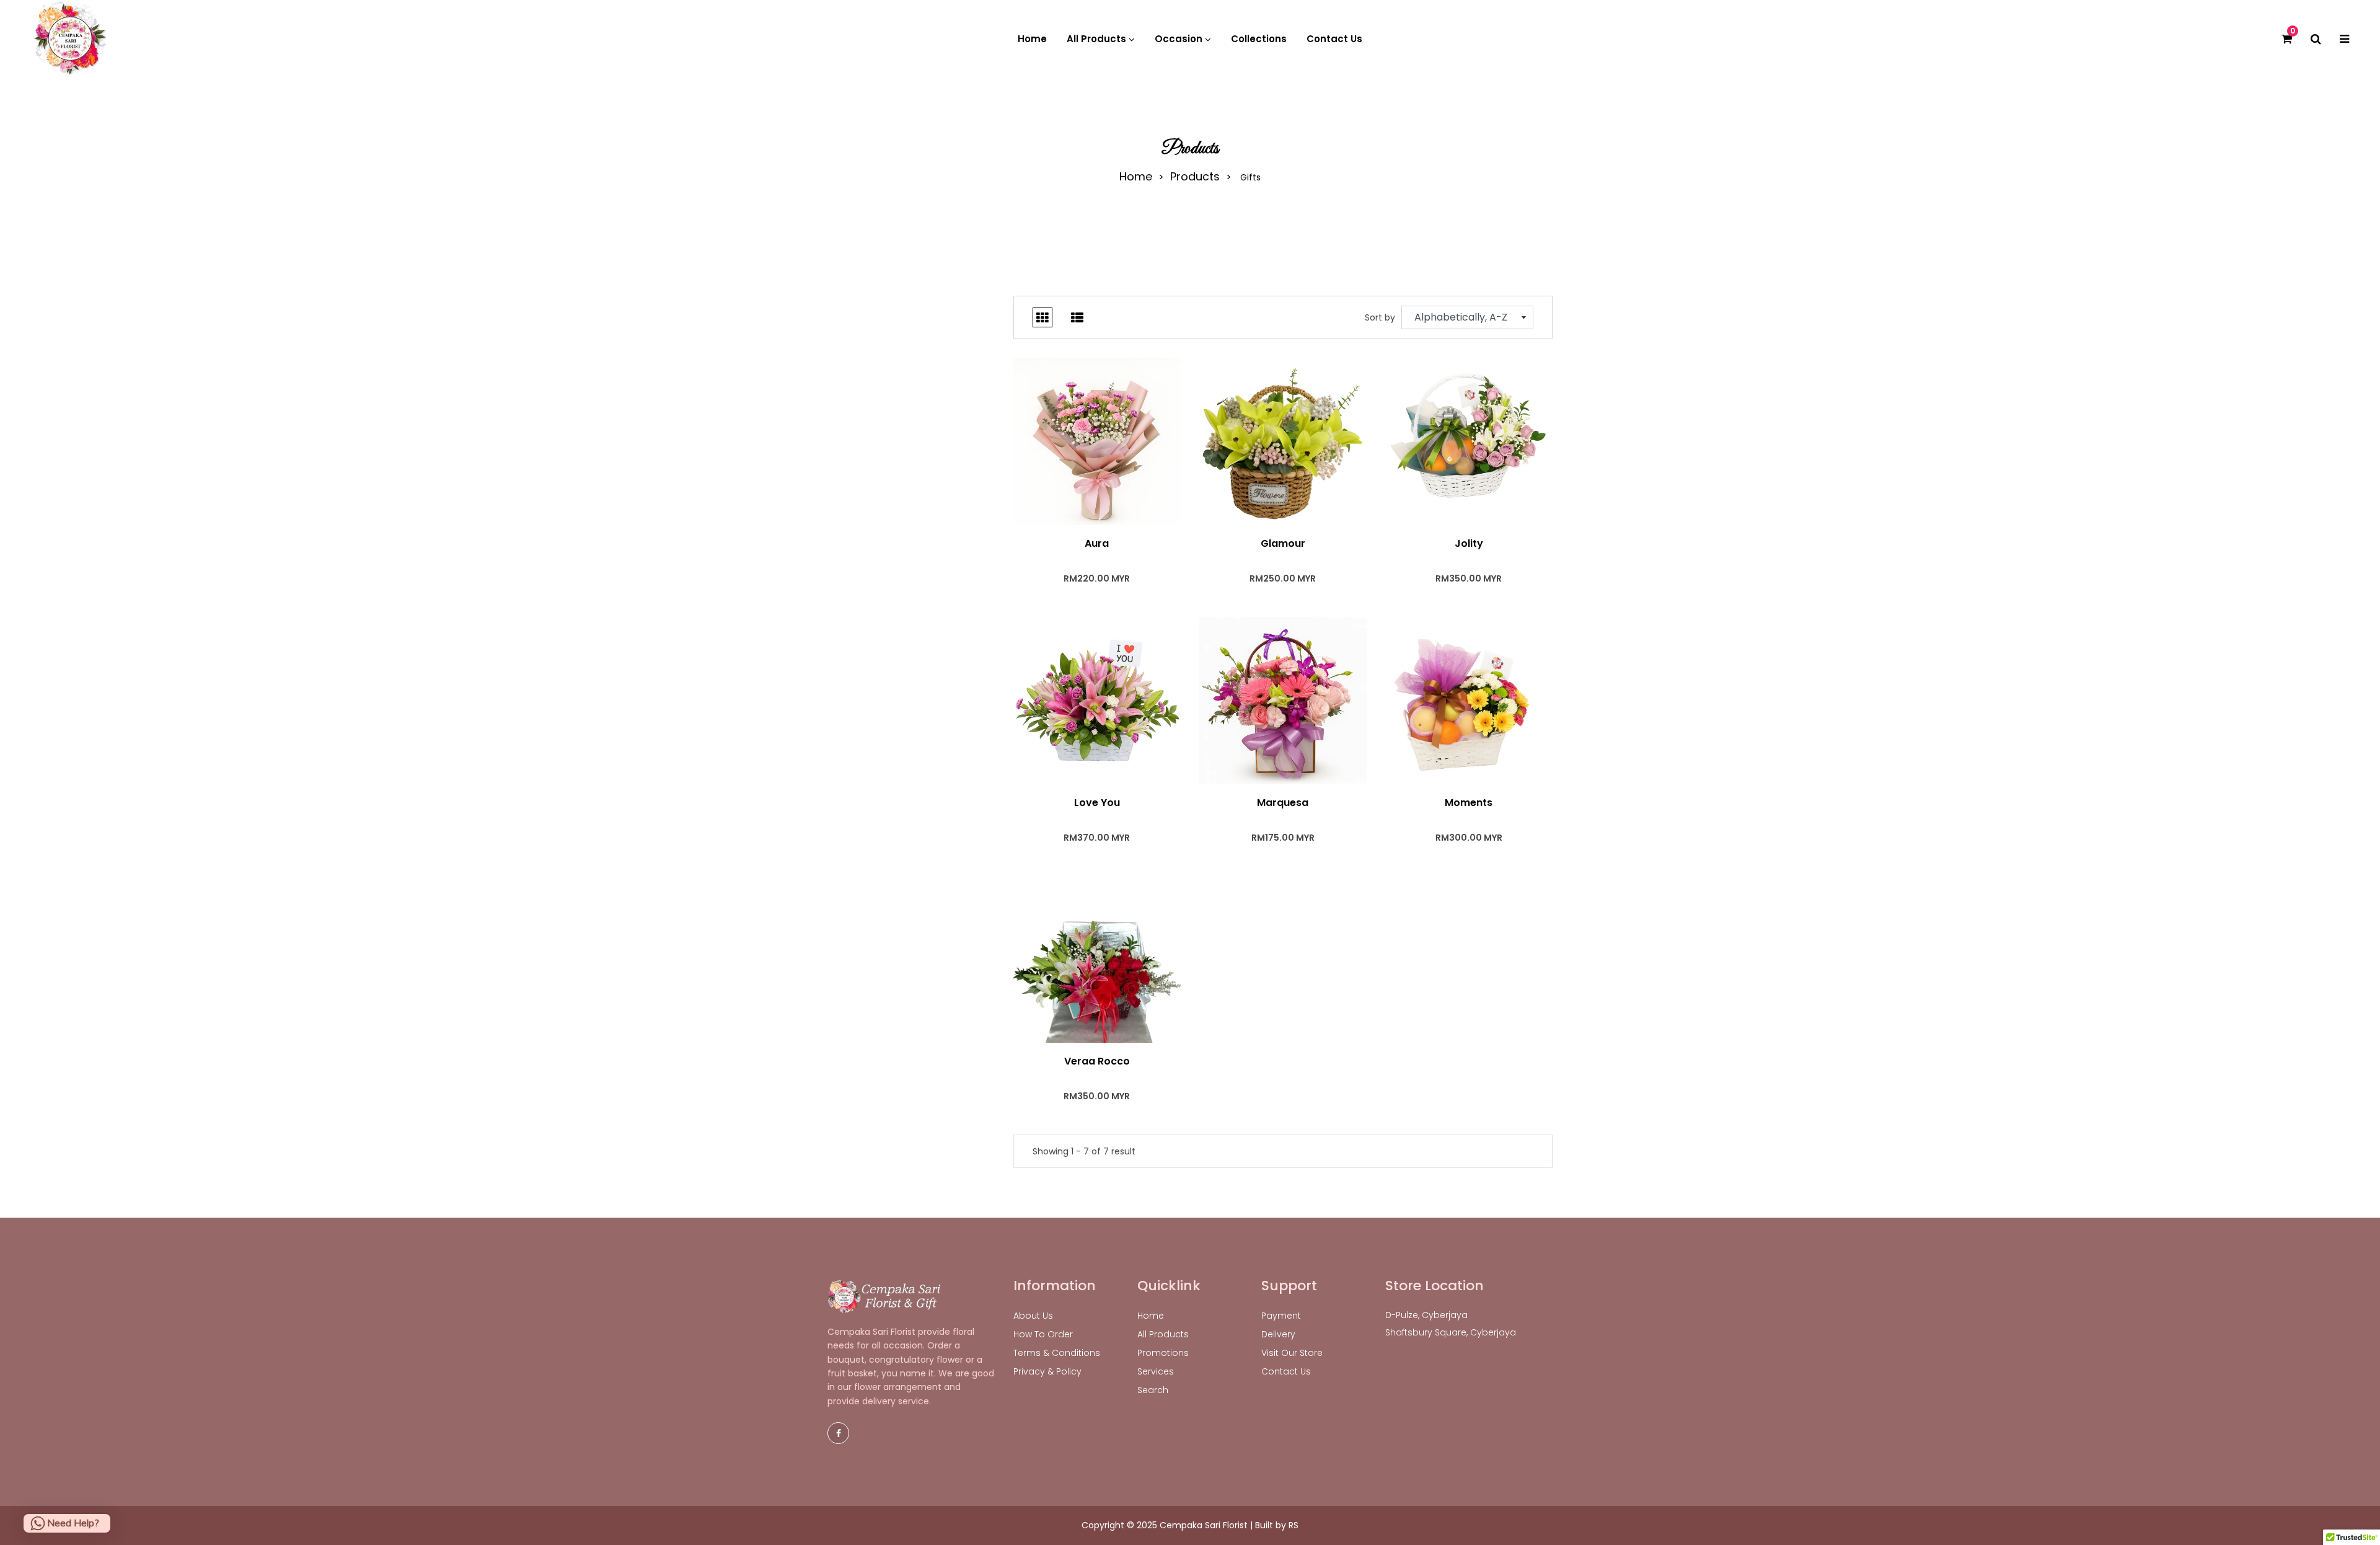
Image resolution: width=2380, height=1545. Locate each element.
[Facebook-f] (838, 1433)
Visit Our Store (1292, 1353)
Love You (1097, 803)
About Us (1033, 1316)
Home (1136, 177)
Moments (1469, 803)
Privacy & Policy (1047, 1371)
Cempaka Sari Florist (1204, 1525)
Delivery (1278, 1334)
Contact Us (1286, 1371)
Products (1195, 177)
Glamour (1283, 544)
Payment (1281, 1316)
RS (1294, 1525)
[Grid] (1042, 317)
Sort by (1380, 317)
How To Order (1043, 1334)
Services (1156, 1371)
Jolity (1469, 544)
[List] (1077, 317)
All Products (1163, 1334)
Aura (1097, 544)
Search (1153, 1390)
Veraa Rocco (1097, 1061)
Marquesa (1283, 803)
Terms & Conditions (1057, 1353)
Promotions (1163, 1353)
